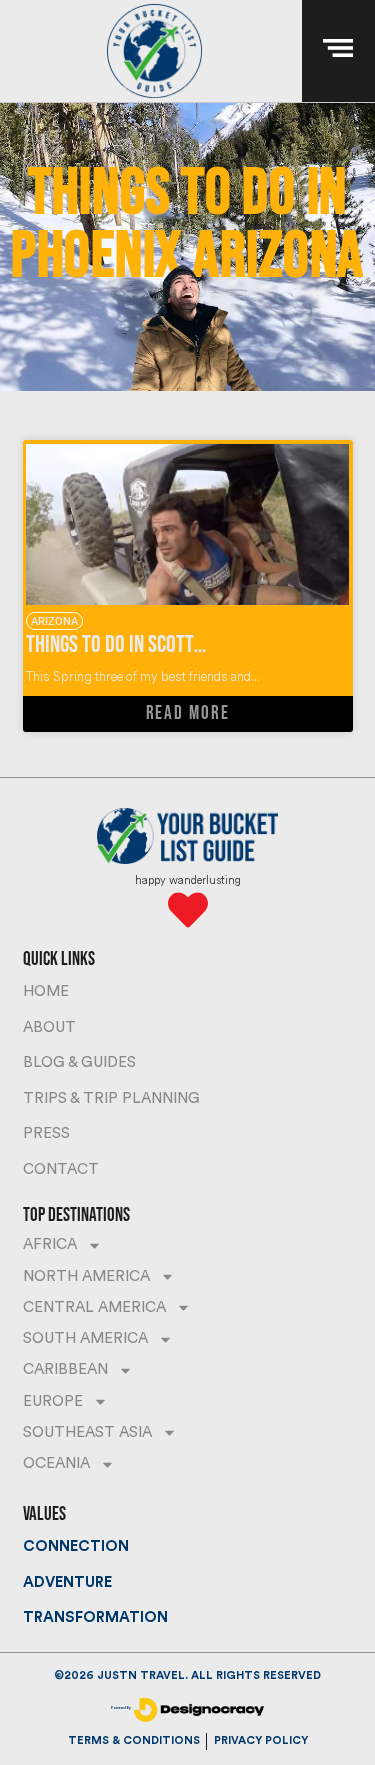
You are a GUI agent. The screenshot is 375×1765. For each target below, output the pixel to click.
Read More (188, 713)
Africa (50, 1244)
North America (86, 1276)
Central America (94, 1307)
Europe (53, 1401)
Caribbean (65, 1369)
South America (85, 1338)
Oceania (56, 1463)
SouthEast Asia (87, 1432)
